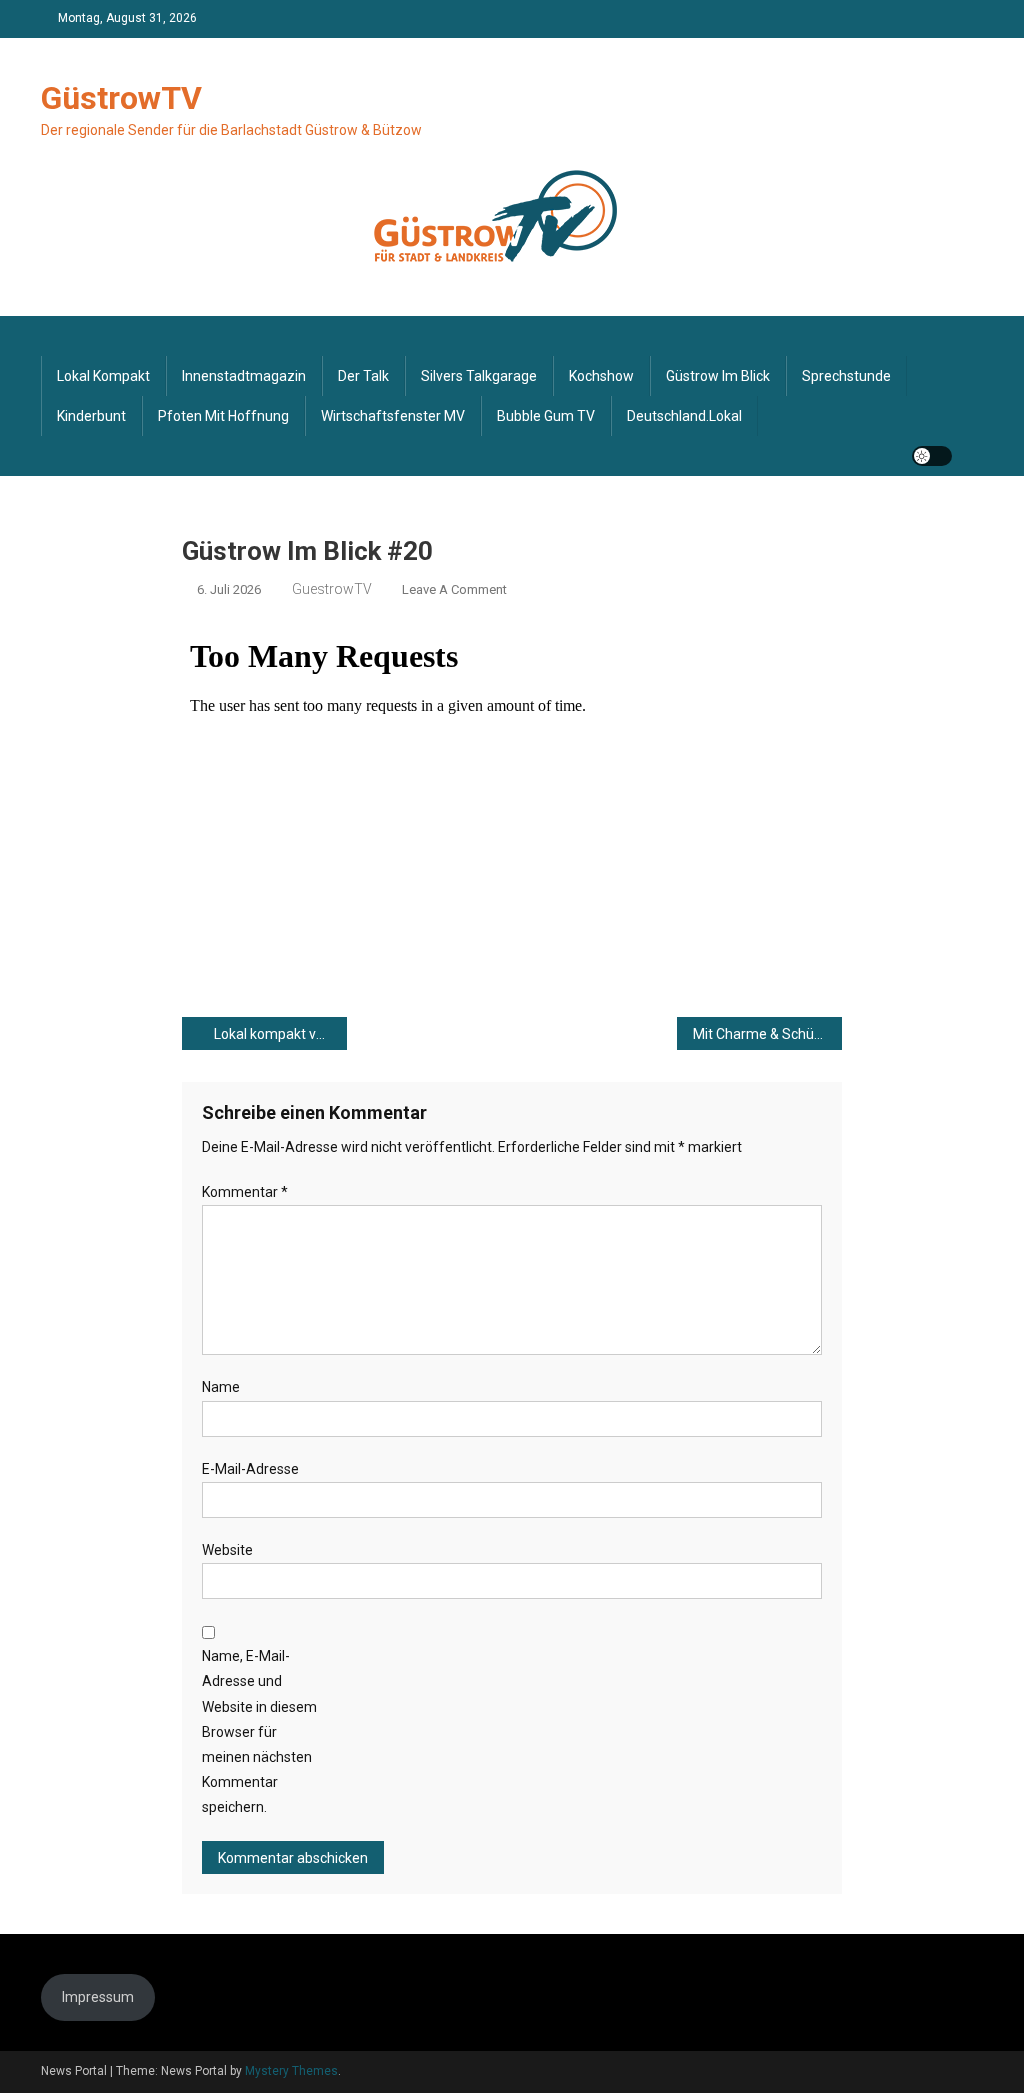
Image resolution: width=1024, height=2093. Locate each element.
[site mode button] (932, 456)
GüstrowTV (121, 98)
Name (221, 1387)
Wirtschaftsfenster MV (393, 416)
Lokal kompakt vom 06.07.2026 (280, 1034)
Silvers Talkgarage (479, 376)
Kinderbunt (91, 416)
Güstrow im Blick (718, 376)
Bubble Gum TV (546, 416)
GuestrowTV (332, 589)
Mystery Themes (291, 2071)
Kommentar (245, 1192)
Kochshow (601, 376)
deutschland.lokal (684, 416)
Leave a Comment (454, 589)
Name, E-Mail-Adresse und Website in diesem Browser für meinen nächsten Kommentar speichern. (259, 1731)
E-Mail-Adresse (250, 1469)
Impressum (98, 1997)
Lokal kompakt (103, 376)
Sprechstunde (846, 376)
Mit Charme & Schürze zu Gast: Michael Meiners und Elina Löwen (767, 1034)
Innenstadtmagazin (244, 376)
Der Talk (363, 376)
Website (227, 1550)
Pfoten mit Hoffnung (223, 416)
